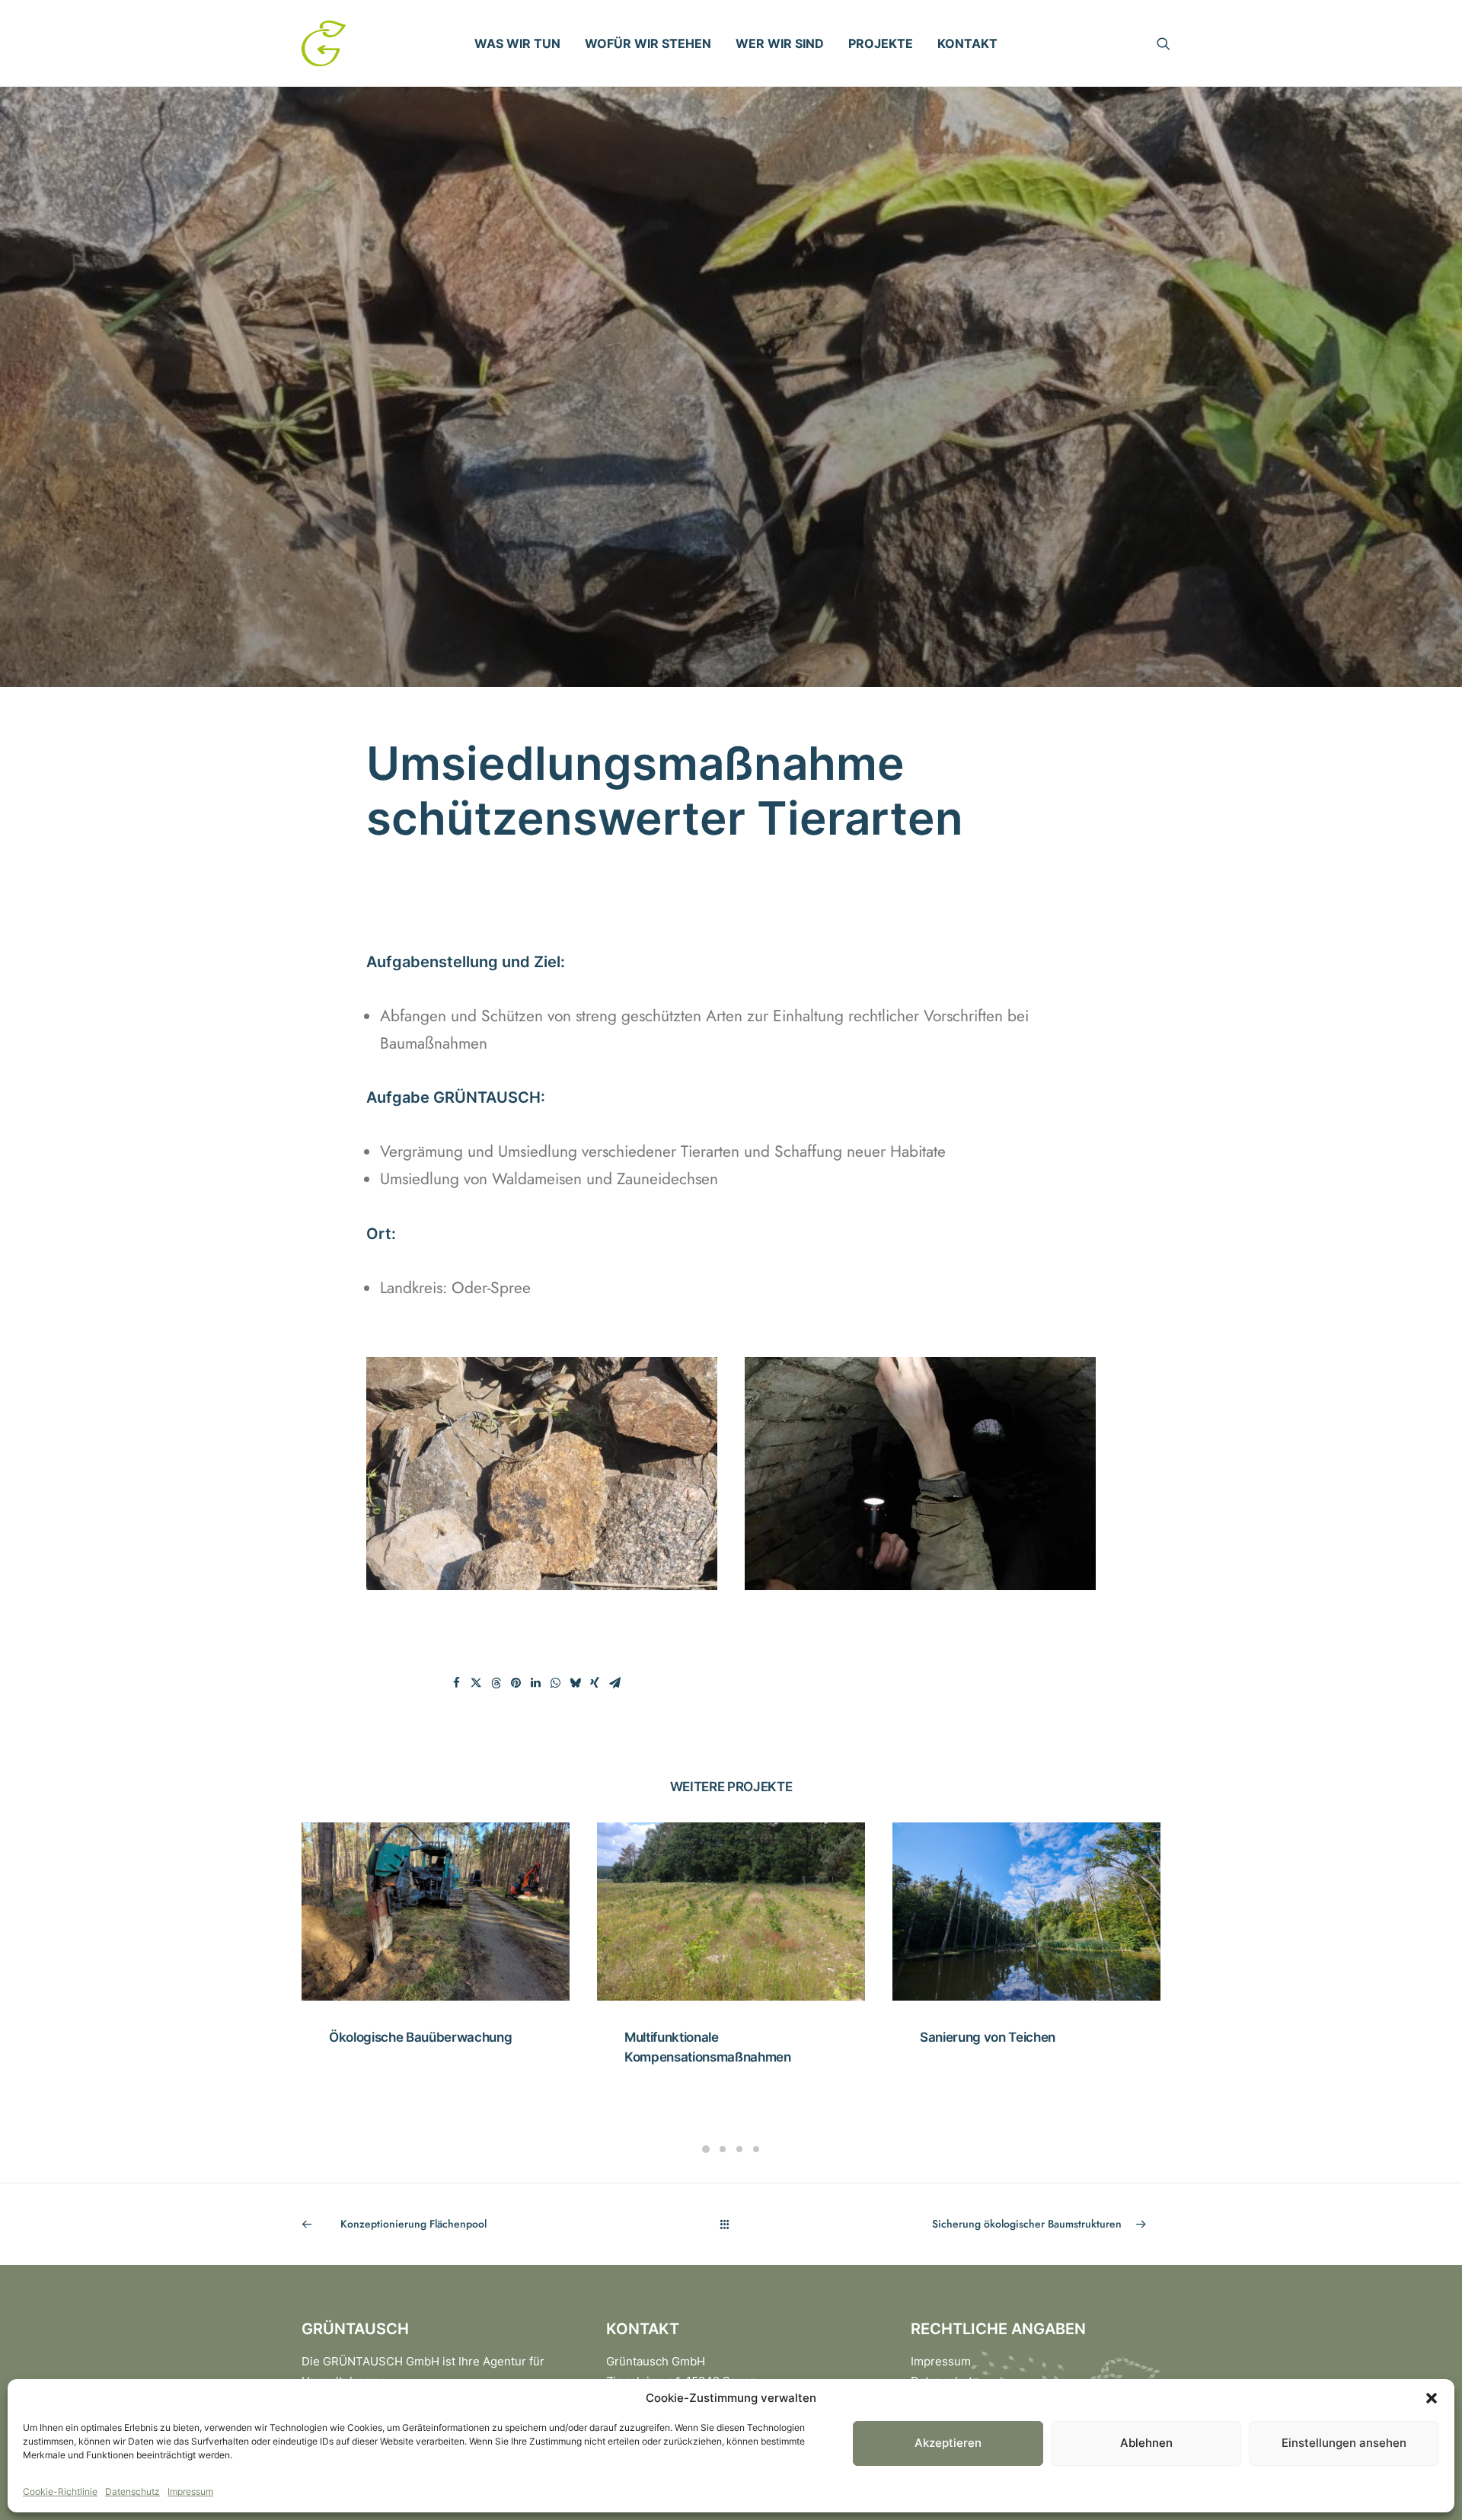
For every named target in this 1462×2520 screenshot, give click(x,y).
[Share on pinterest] (516, 1683)
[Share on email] (614, 1683)
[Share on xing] (595, 1683)
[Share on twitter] (476, 1683)
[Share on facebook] (456, 1683)
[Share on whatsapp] (555, 1683)
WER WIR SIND (780, 43)
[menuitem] (517, 43)
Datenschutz (132, 2491)
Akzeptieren (948, 2443)
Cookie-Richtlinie (60, 2491)
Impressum (190, 2491)
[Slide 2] (723, 2149)
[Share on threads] (496, 1683)
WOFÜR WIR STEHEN (648, 43)
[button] (1432, 2398)
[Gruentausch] (324, 43)
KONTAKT (967, 43)
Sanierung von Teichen (692, 2037)
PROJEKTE (881, 43)
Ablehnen (1146, 2443)
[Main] (731, 2224)
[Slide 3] (739, 2149)
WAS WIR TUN (517, 43)
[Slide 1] (706, 2149)
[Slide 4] (756, 2149)
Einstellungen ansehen (1344, 2443)
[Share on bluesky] (575, 1683)
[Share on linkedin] (535, 1683)
